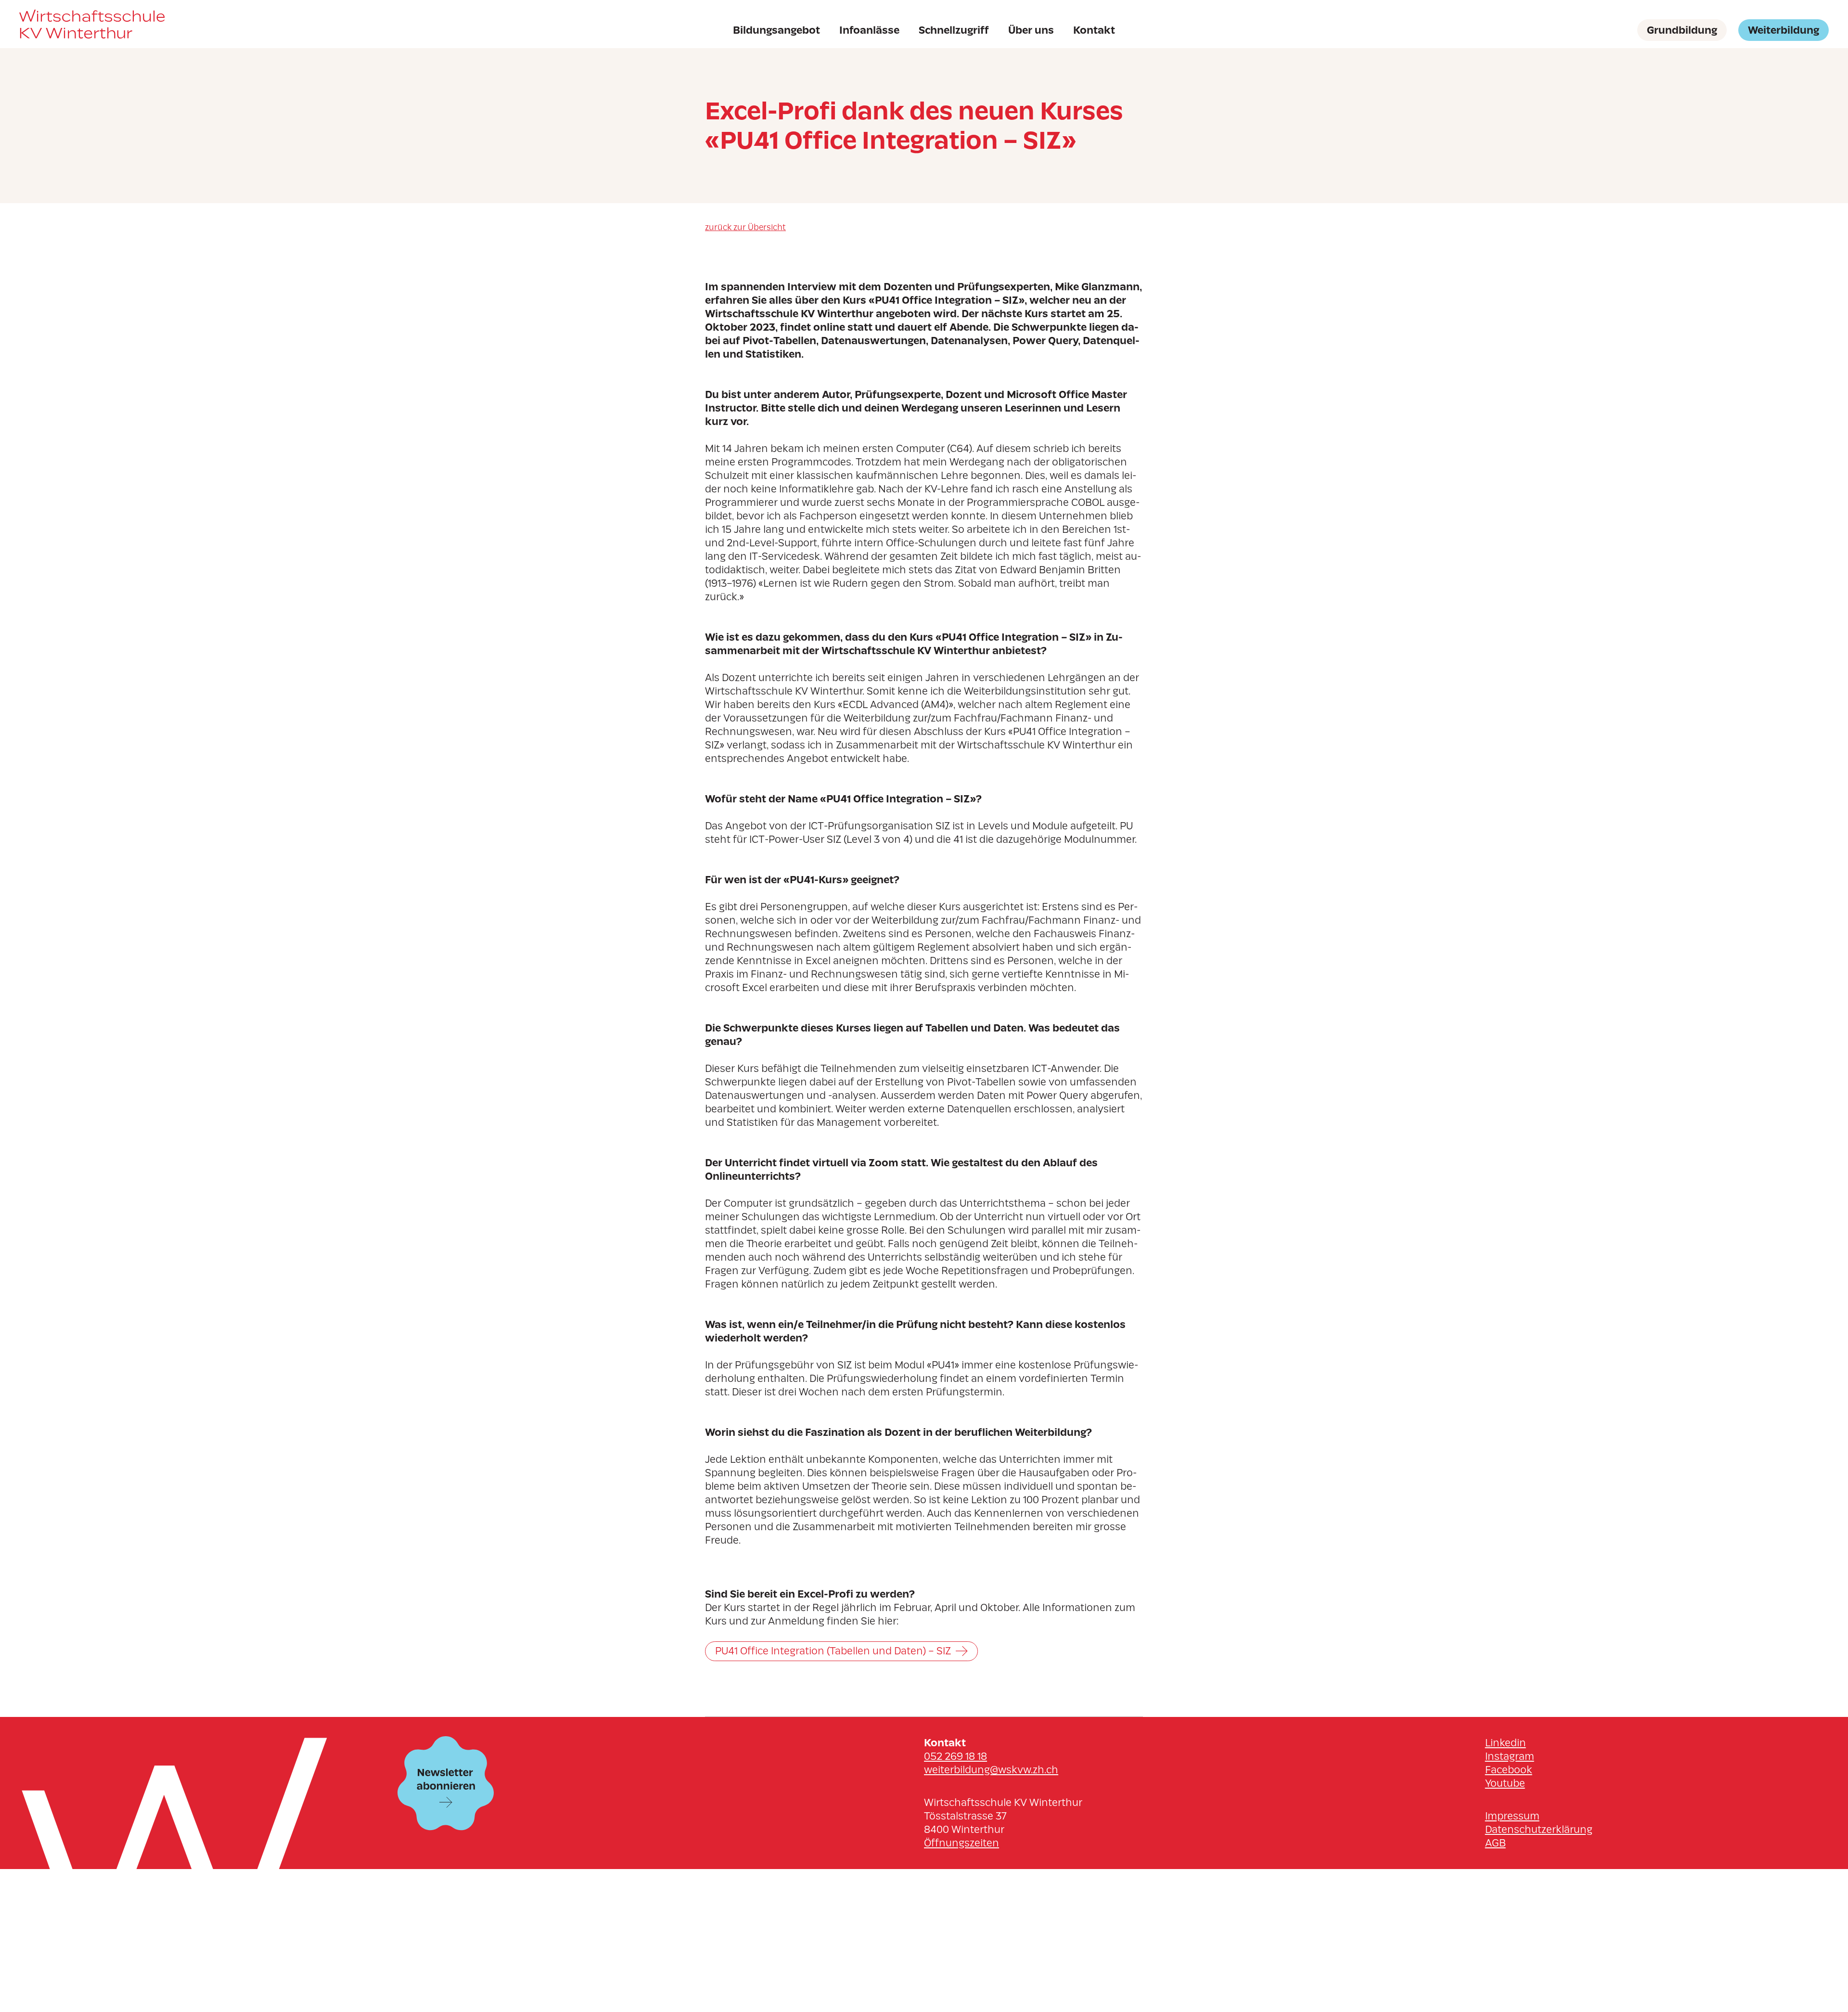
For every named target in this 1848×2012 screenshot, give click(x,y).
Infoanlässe (869, 30)
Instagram (1510, 1756)
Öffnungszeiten (962, 1843)
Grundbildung (1682, 30)
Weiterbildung (1784, 30)
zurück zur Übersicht (745, 227)
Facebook (1509, 1770)
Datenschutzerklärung (1539, 1829)
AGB (1495, 1843)
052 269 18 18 (956, 1756)
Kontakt (1094, 30)
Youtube (1505, 1783)
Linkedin (1506, 1743)
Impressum (1512, 1816)
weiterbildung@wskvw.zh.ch (991, 1770)
